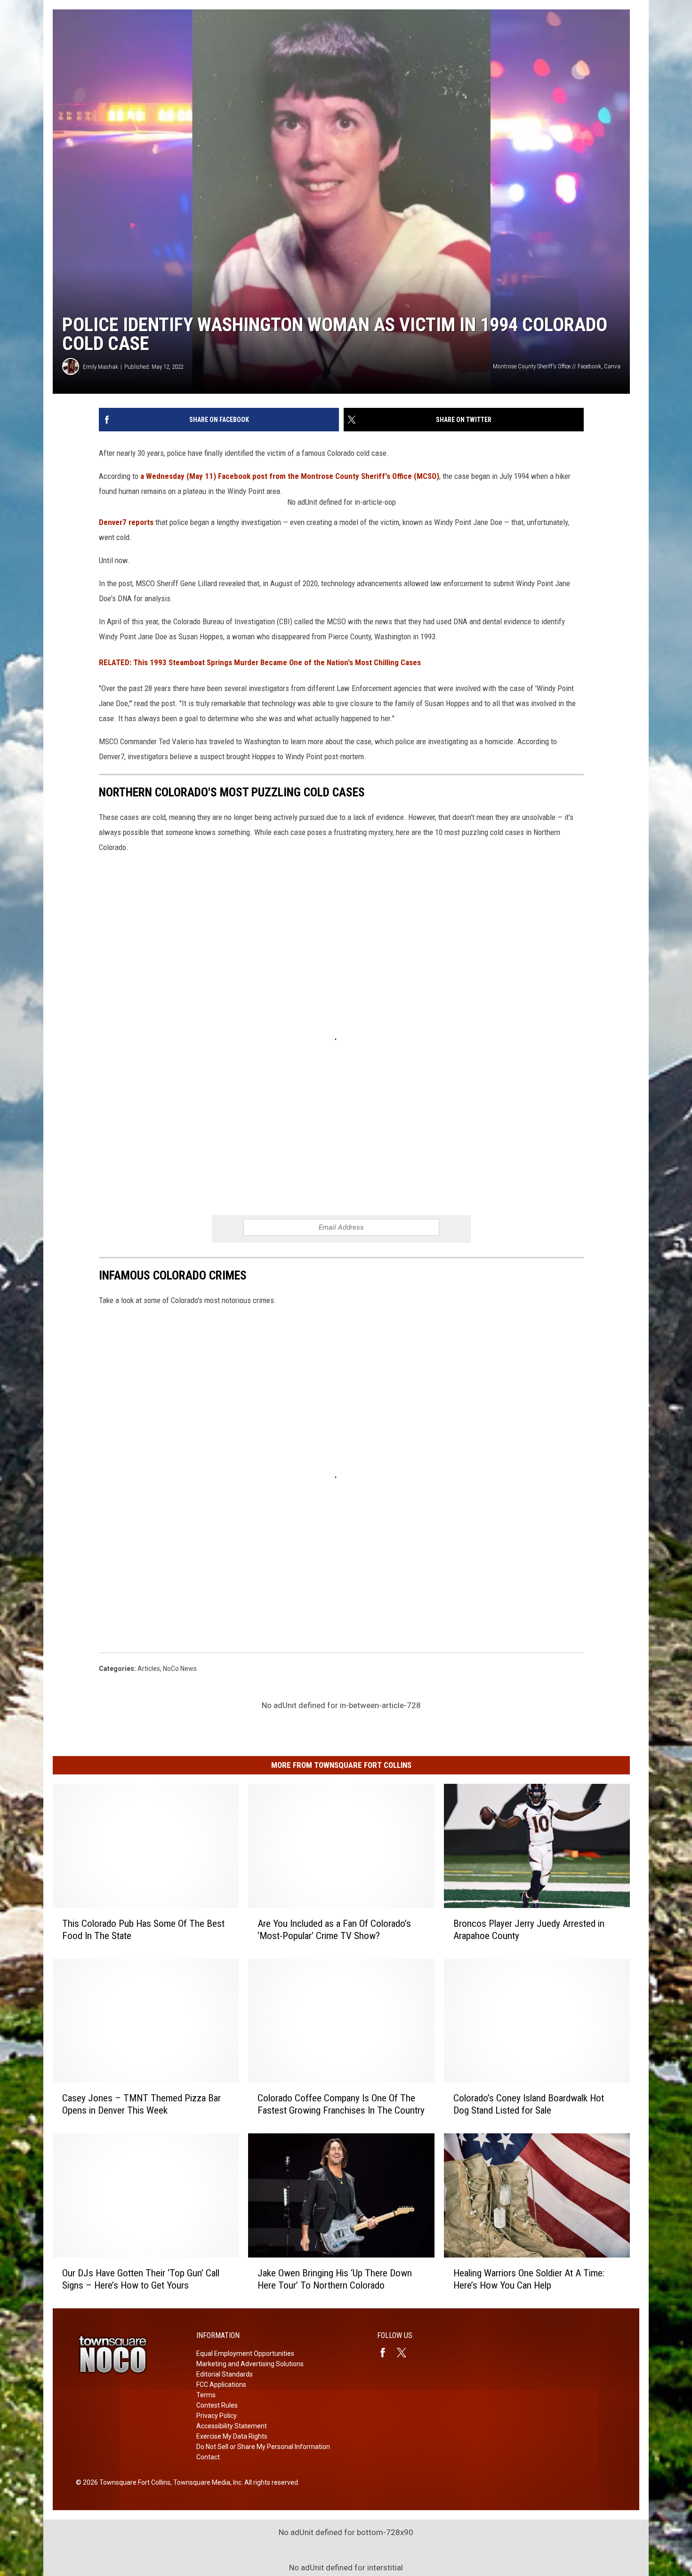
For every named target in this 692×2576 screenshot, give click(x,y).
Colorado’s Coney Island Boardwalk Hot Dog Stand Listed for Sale (529, 2104)
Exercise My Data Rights (232, 2436)
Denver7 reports (126, 522)
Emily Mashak (101, 367)
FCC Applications (221, 2385)
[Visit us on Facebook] (386, 2353)
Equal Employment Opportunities (245, 2353)
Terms (206, 2395)
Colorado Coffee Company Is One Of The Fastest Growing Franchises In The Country (341, 2104)
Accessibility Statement (232, 2426)
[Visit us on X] (405, 2353)
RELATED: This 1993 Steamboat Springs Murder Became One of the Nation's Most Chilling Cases (260, 662)
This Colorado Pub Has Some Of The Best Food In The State (143, 1930)
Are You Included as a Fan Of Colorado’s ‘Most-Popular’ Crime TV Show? (334, 1930)
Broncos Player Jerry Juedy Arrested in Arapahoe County (529, 1930)
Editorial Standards (225, 2374)
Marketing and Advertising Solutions (250, 2364)
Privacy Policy (217, 2416)
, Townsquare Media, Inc (206, 2482)
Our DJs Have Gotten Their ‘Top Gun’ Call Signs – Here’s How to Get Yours (141, 2279)
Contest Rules (217, 2405)
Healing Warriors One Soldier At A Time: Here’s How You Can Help (529, 2279)
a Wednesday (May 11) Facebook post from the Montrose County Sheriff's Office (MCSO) (290, 476)
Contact (208, 2457)
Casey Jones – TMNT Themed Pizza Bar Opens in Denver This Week (141, 2104)
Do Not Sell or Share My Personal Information (263, 2447)
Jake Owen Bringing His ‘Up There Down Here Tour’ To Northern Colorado (335, 2279)
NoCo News (180, 1669)
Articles (149, 1669)
